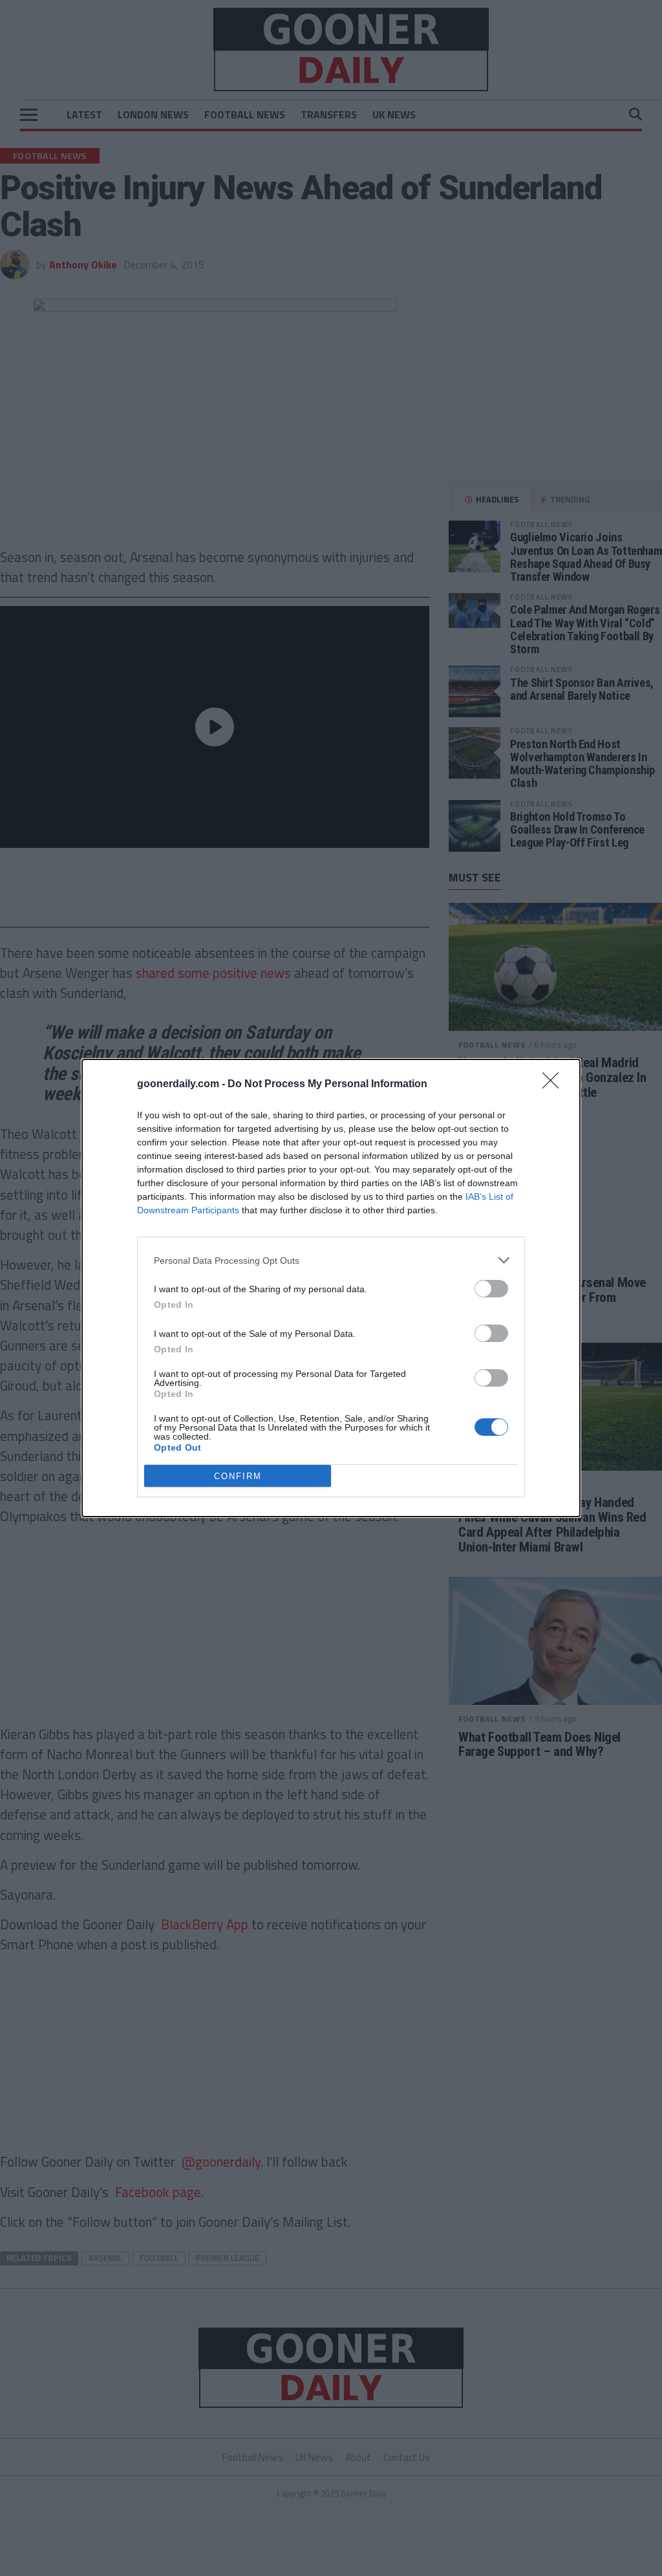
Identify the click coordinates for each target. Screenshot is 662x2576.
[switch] (491, 1289)
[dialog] (331, 1288)
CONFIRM (238, 1476)
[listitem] (331, 1260)
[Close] (555, 1085)
